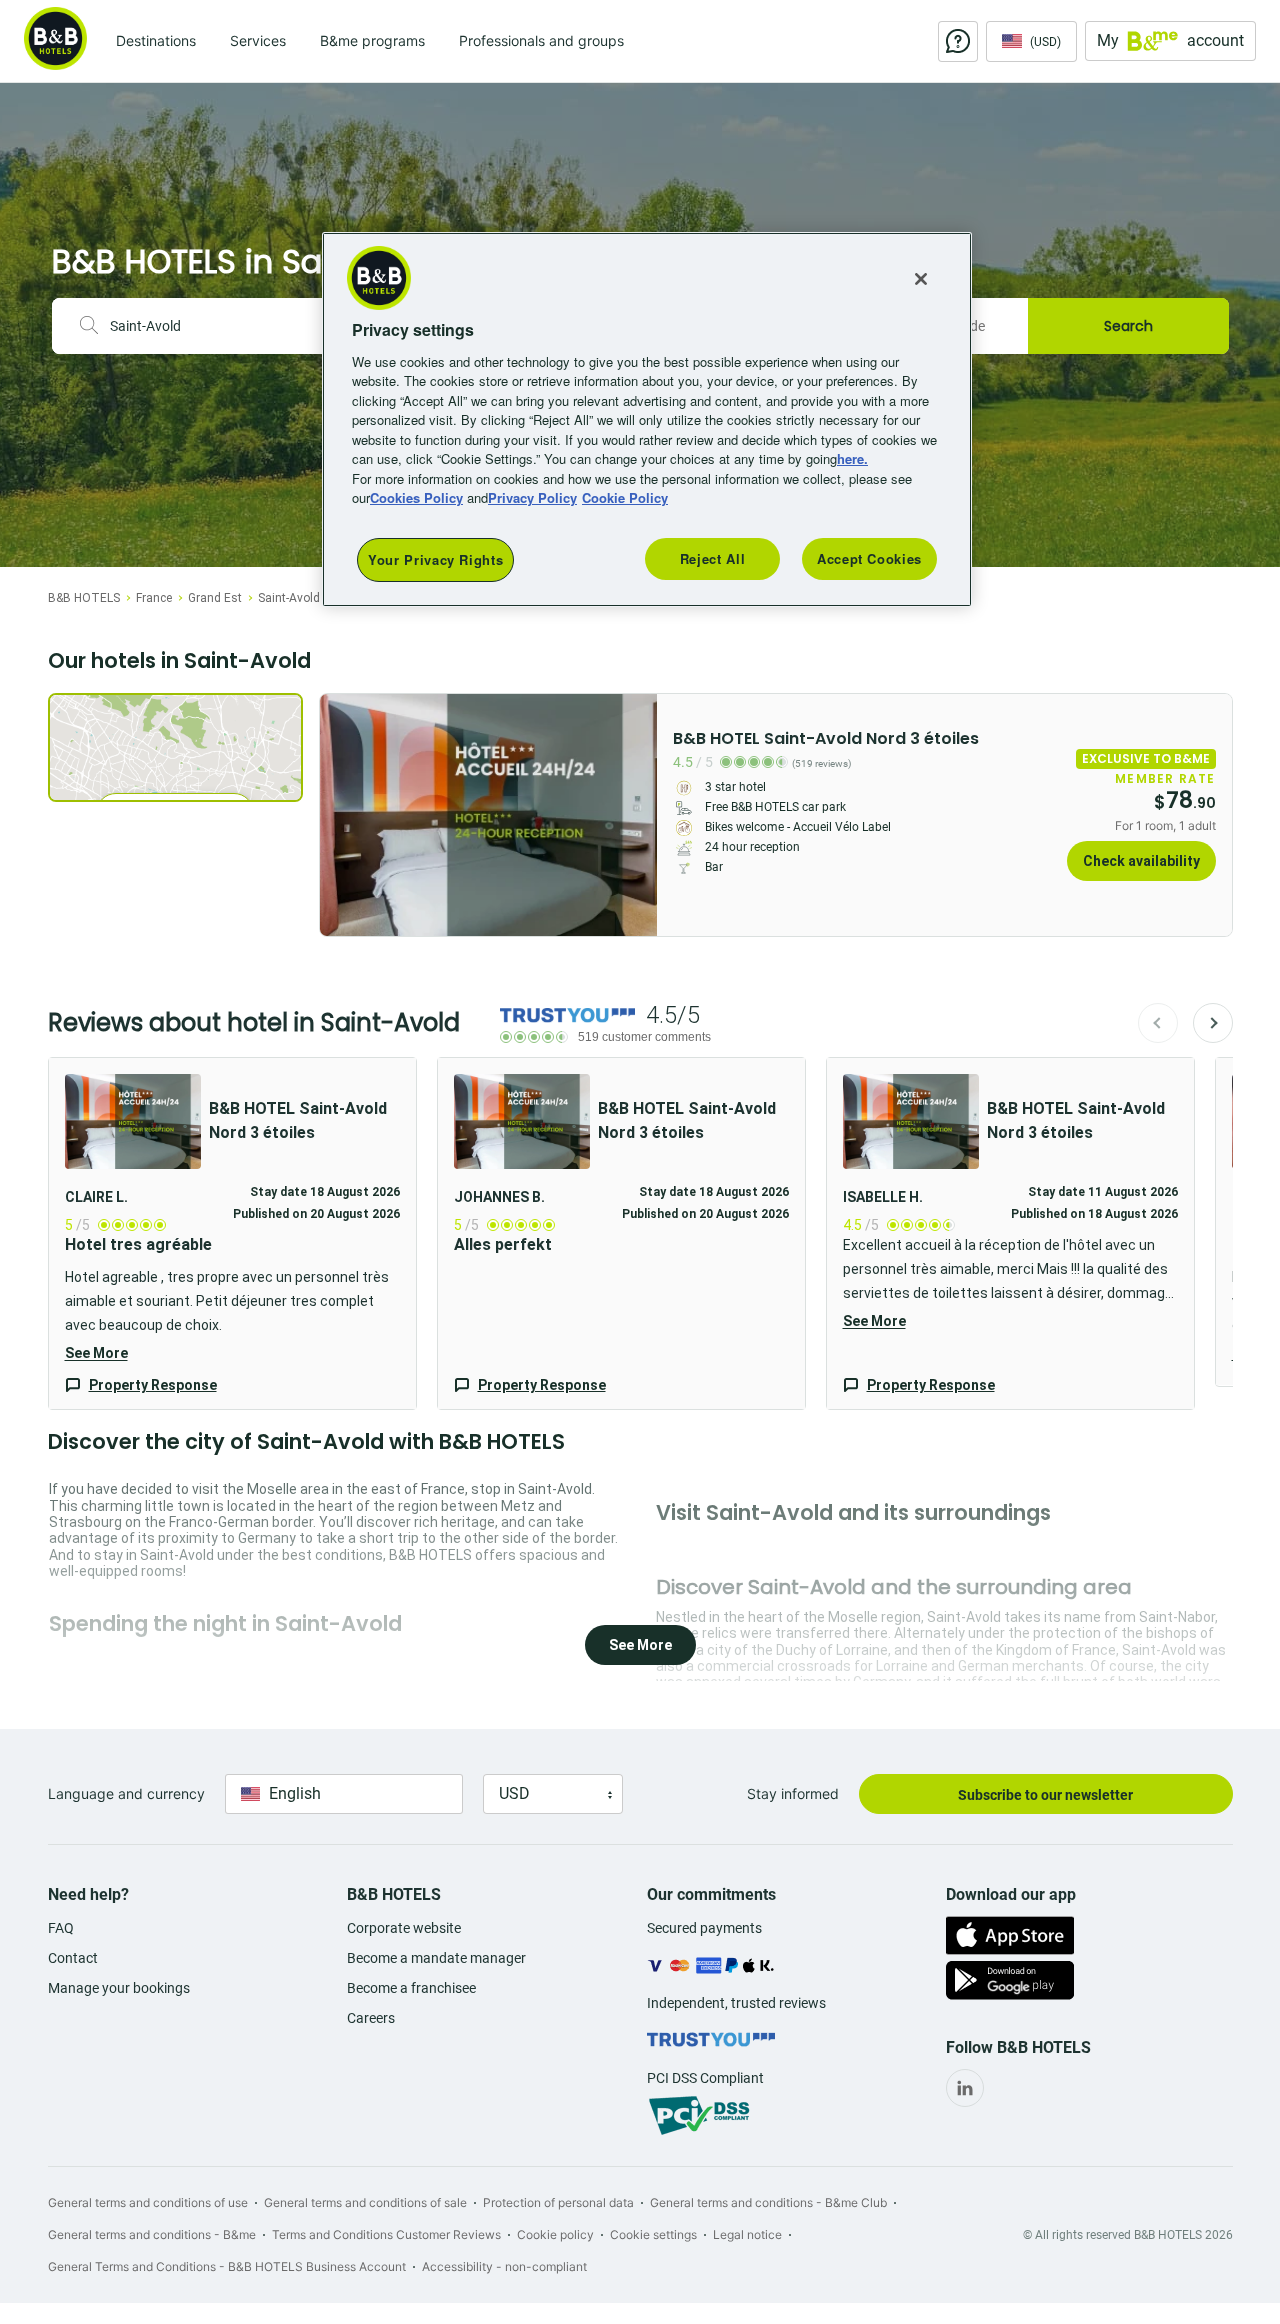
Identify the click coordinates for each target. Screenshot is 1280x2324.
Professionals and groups (541, 40)
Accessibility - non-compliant (504, 2266)
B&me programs (372, 40)
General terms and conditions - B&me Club (768, 2202)
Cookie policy (555, 2234)
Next (1213, 1023)
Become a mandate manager (436, 1958)
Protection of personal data (558, 2202)
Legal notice (747, 2234)
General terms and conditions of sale (365, 2202)
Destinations (156, 40)
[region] (647, 419)
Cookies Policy (416, 497)
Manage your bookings (119, 1988)
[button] (232, 1233)
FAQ (61, 1928)
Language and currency (126, 1793)
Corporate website (404, 1928)
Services (258, 40)
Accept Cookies (869, 558)
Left (341, 815)
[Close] (921, 279)
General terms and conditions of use (148, 2202)
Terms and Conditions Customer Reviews (386, 2234)
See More (96, 1353)
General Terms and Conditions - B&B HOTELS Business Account (227, 2266)
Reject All (713, 558)
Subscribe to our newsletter (1045, 1795)
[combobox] (220, 326)
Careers (371, 2018)
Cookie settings (653, 2234)
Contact (73, 1958)
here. (852, 458)
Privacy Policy (532, 497)
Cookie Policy (625, 497)
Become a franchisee (411, 1988)
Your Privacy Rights (435, 559)
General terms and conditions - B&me (152, 2234)
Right (636, 815)
